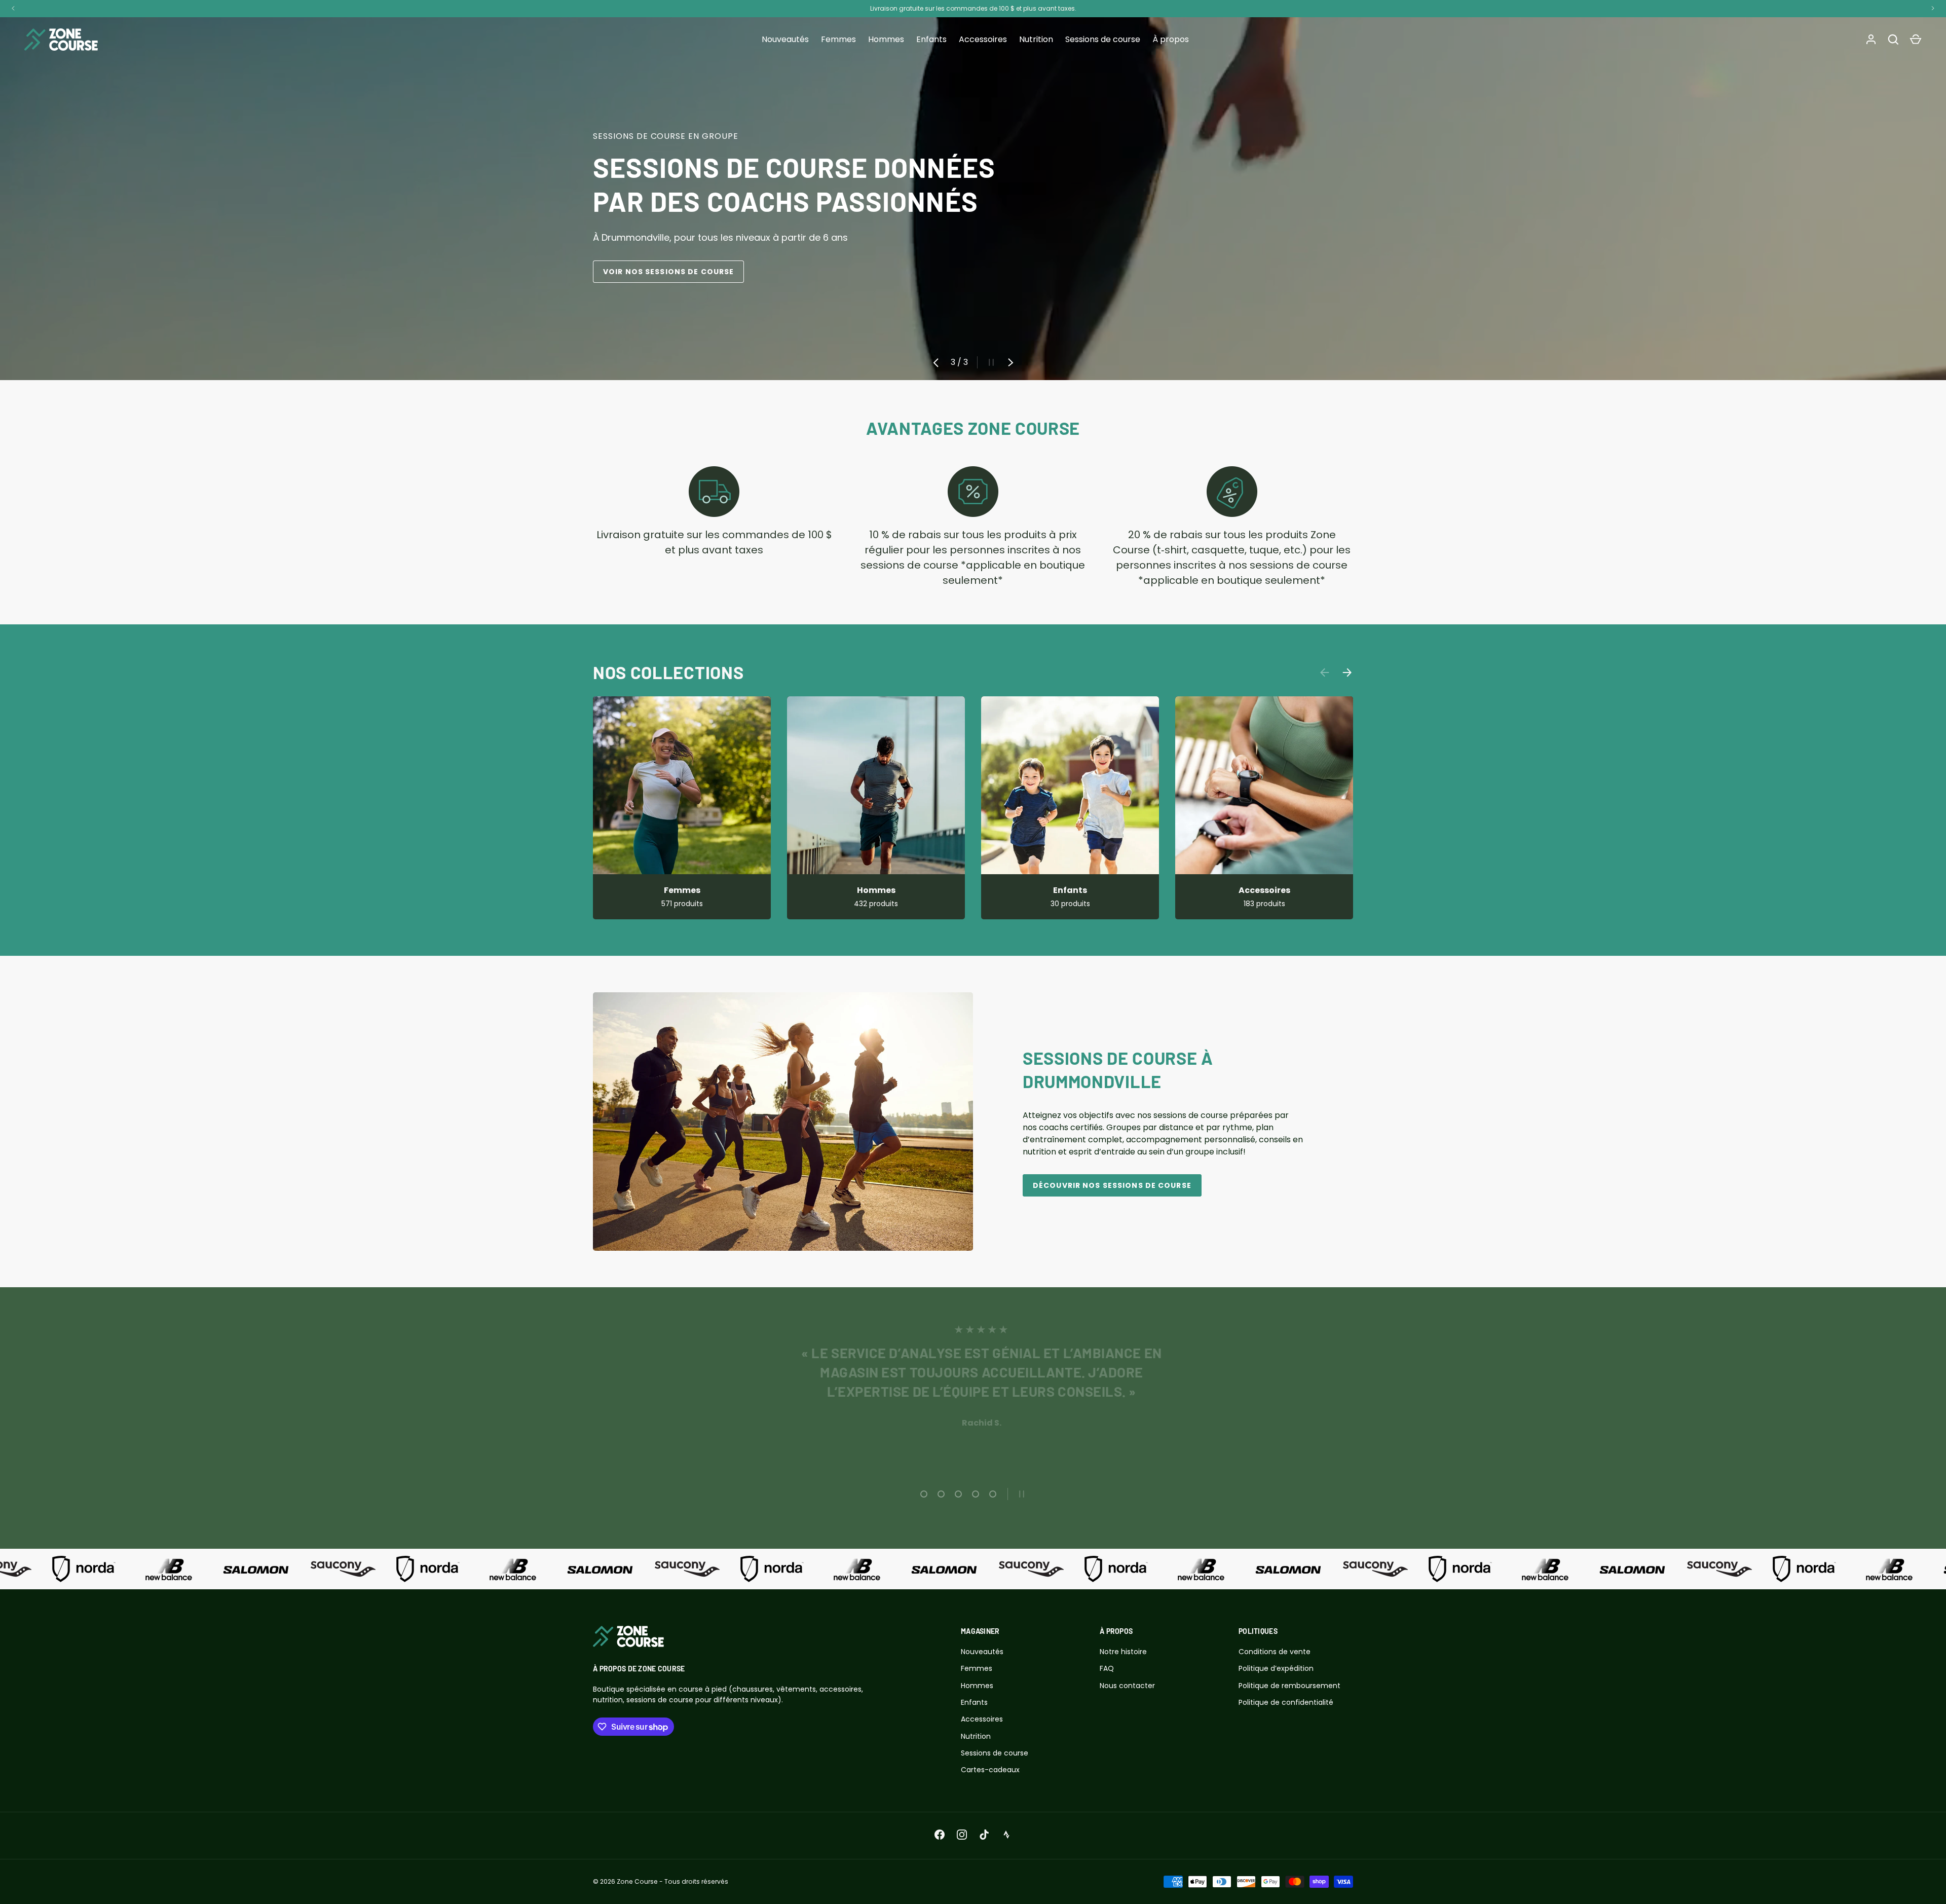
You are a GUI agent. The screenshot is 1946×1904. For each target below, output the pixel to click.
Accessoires (983, 39)
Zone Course (637, 1881)
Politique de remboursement (1289, 1686)
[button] (1916, 40)
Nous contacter (1127, 1686)
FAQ (1107, 1668)
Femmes (838, 39)
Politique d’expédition (1276, 1668)
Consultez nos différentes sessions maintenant (1028, 8)
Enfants (931, 39)
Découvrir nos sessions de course (1112, 1185)
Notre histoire (1123, 1652)
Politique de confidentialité (1286, 1702)
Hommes (886, 39)
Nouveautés (785, 39)
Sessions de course (1103, 39)
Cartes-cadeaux (990, 1770)
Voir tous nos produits (658, 272)
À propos (1171, 39)
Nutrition (1036, 39)
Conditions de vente (1275, 1652)
